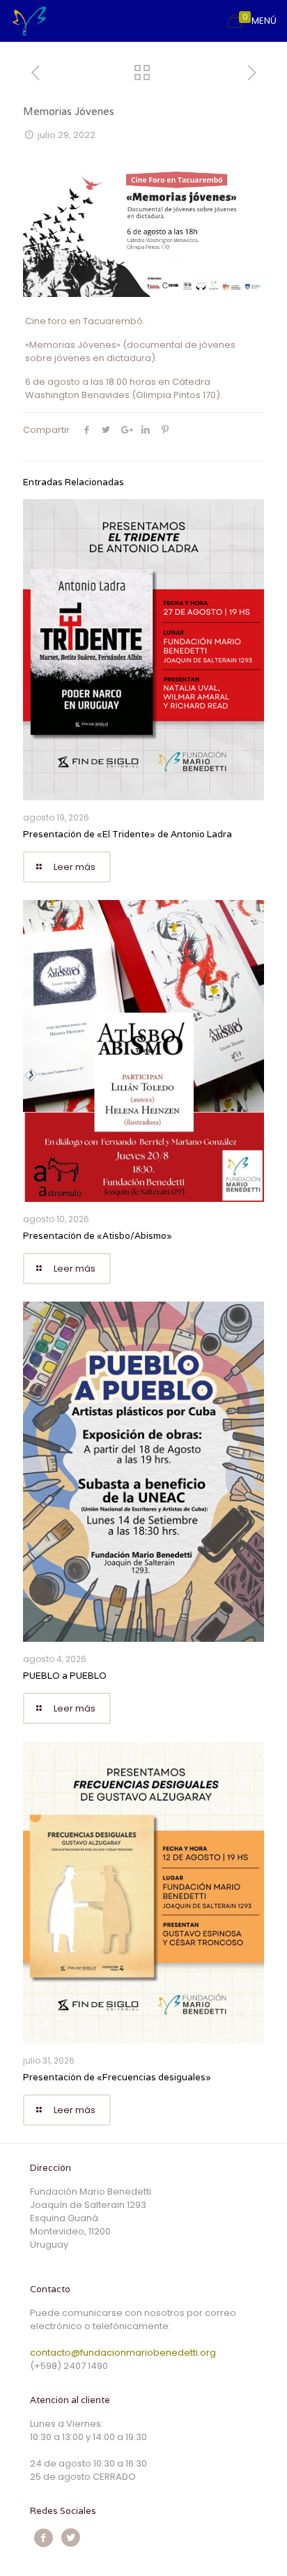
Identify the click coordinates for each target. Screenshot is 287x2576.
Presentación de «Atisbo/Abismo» (98, 1236)
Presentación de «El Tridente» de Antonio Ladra (127, 834)
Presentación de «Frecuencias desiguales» (117, 2077)
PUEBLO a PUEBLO (65, 1676)
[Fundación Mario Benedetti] (29, 21)
